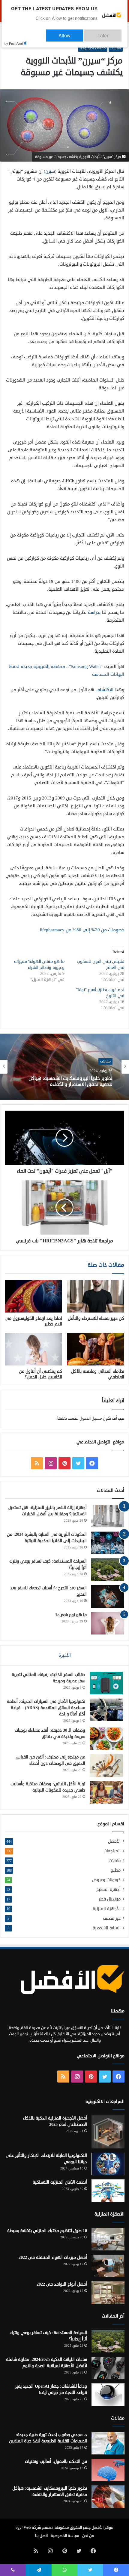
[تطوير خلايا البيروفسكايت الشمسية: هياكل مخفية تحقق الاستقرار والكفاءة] (108, 2497)
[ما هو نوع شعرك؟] (108, 1623)
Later (109, 33)
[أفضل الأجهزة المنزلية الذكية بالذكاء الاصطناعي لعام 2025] (108, 2132)
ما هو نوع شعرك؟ (71, 1615)
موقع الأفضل (102, 2528)
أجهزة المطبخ (108, 1889)
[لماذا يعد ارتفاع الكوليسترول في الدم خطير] (33, 1296)
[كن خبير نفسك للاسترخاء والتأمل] (96, 1296)
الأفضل (114, 1841)
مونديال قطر (110, 1899)
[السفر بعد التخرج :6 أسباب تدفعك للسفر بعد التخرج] (108, 1596)
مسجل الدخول (91, 1418)
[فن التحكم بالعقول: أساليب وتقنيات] (108, 2470)
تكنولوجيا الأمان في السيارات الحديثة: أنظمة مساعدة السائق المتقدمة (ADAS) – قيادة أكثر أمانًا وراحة (46, 1708)
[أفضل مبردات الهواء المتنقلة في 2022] (108, 2266)
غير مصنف (112, 1918)
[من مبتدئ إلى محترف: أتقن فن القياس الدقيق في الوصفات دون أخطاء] (106, 1766)
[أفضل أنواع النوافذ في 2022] (108, 2293)
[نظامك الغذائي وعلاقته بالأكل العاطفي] (96, 1349)
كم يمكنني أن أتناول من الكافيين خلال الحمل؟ (40, 1374)
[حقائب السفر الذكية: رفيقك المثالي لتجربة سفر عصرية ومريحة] (106, 1683)
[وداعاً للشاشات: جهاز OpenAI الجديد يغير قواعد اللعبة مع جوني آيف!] (108, 2395)
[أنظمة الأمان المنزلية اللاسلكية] (108, 2191)
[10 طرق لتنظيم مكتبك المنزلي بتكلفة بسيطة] (108, 2239)
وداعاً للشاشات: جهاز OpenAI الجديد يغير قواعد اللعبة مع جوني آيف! (51, 2389)
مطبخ (116, 1870)
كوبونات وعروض (106, 1880)
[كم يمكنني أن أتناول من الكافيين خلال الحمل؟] (33, 1349)
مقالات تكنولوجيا (93, 48)
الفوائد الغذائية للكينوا (90, 1082)
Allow (83, 33)
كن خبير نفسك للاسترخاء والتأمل (96, 1318)
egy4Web (23, 2528)
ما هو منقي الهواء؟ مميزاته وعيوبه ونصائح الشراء (39, 965)
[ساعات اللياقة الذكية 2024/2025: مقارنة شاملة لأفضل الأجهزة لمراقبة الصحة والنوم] (108, 2368)
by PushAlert (14, 39)
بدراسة (94, 612)
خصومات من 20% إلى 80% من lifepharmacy (82, 930)
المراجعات (112, 1851)
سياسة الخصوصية (65, 2536)
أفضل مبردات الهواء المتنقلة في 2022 (53, 2257)
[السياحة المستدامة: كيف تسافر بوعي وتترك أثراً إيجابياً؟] (108, 1570)
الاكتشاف (104, 690)
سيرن (50, 171)
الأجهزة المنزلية (107, 1909)
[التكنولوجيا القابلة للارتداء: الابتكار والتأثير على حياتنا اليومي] (108, 2164)
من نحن (88, 2536)
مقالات (116, 48)
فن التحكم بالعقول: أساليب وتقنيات (56, 2462)
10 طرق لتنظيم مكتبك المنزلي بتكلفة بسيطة (47, 2231)
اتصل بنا (41, 2536)
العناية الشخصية (107, 1928)
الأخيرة (65, 1655)
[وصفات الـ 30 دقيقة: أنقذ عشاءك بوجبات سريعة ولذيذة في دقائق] (106, 1739)
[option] (64, 1067)
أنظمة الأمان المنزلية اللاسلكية (60, 2182)
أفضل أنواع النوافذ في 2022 (62, 2284)
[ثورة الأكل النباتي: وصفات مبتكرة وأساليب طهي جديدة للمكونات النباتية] (106, 1792)
